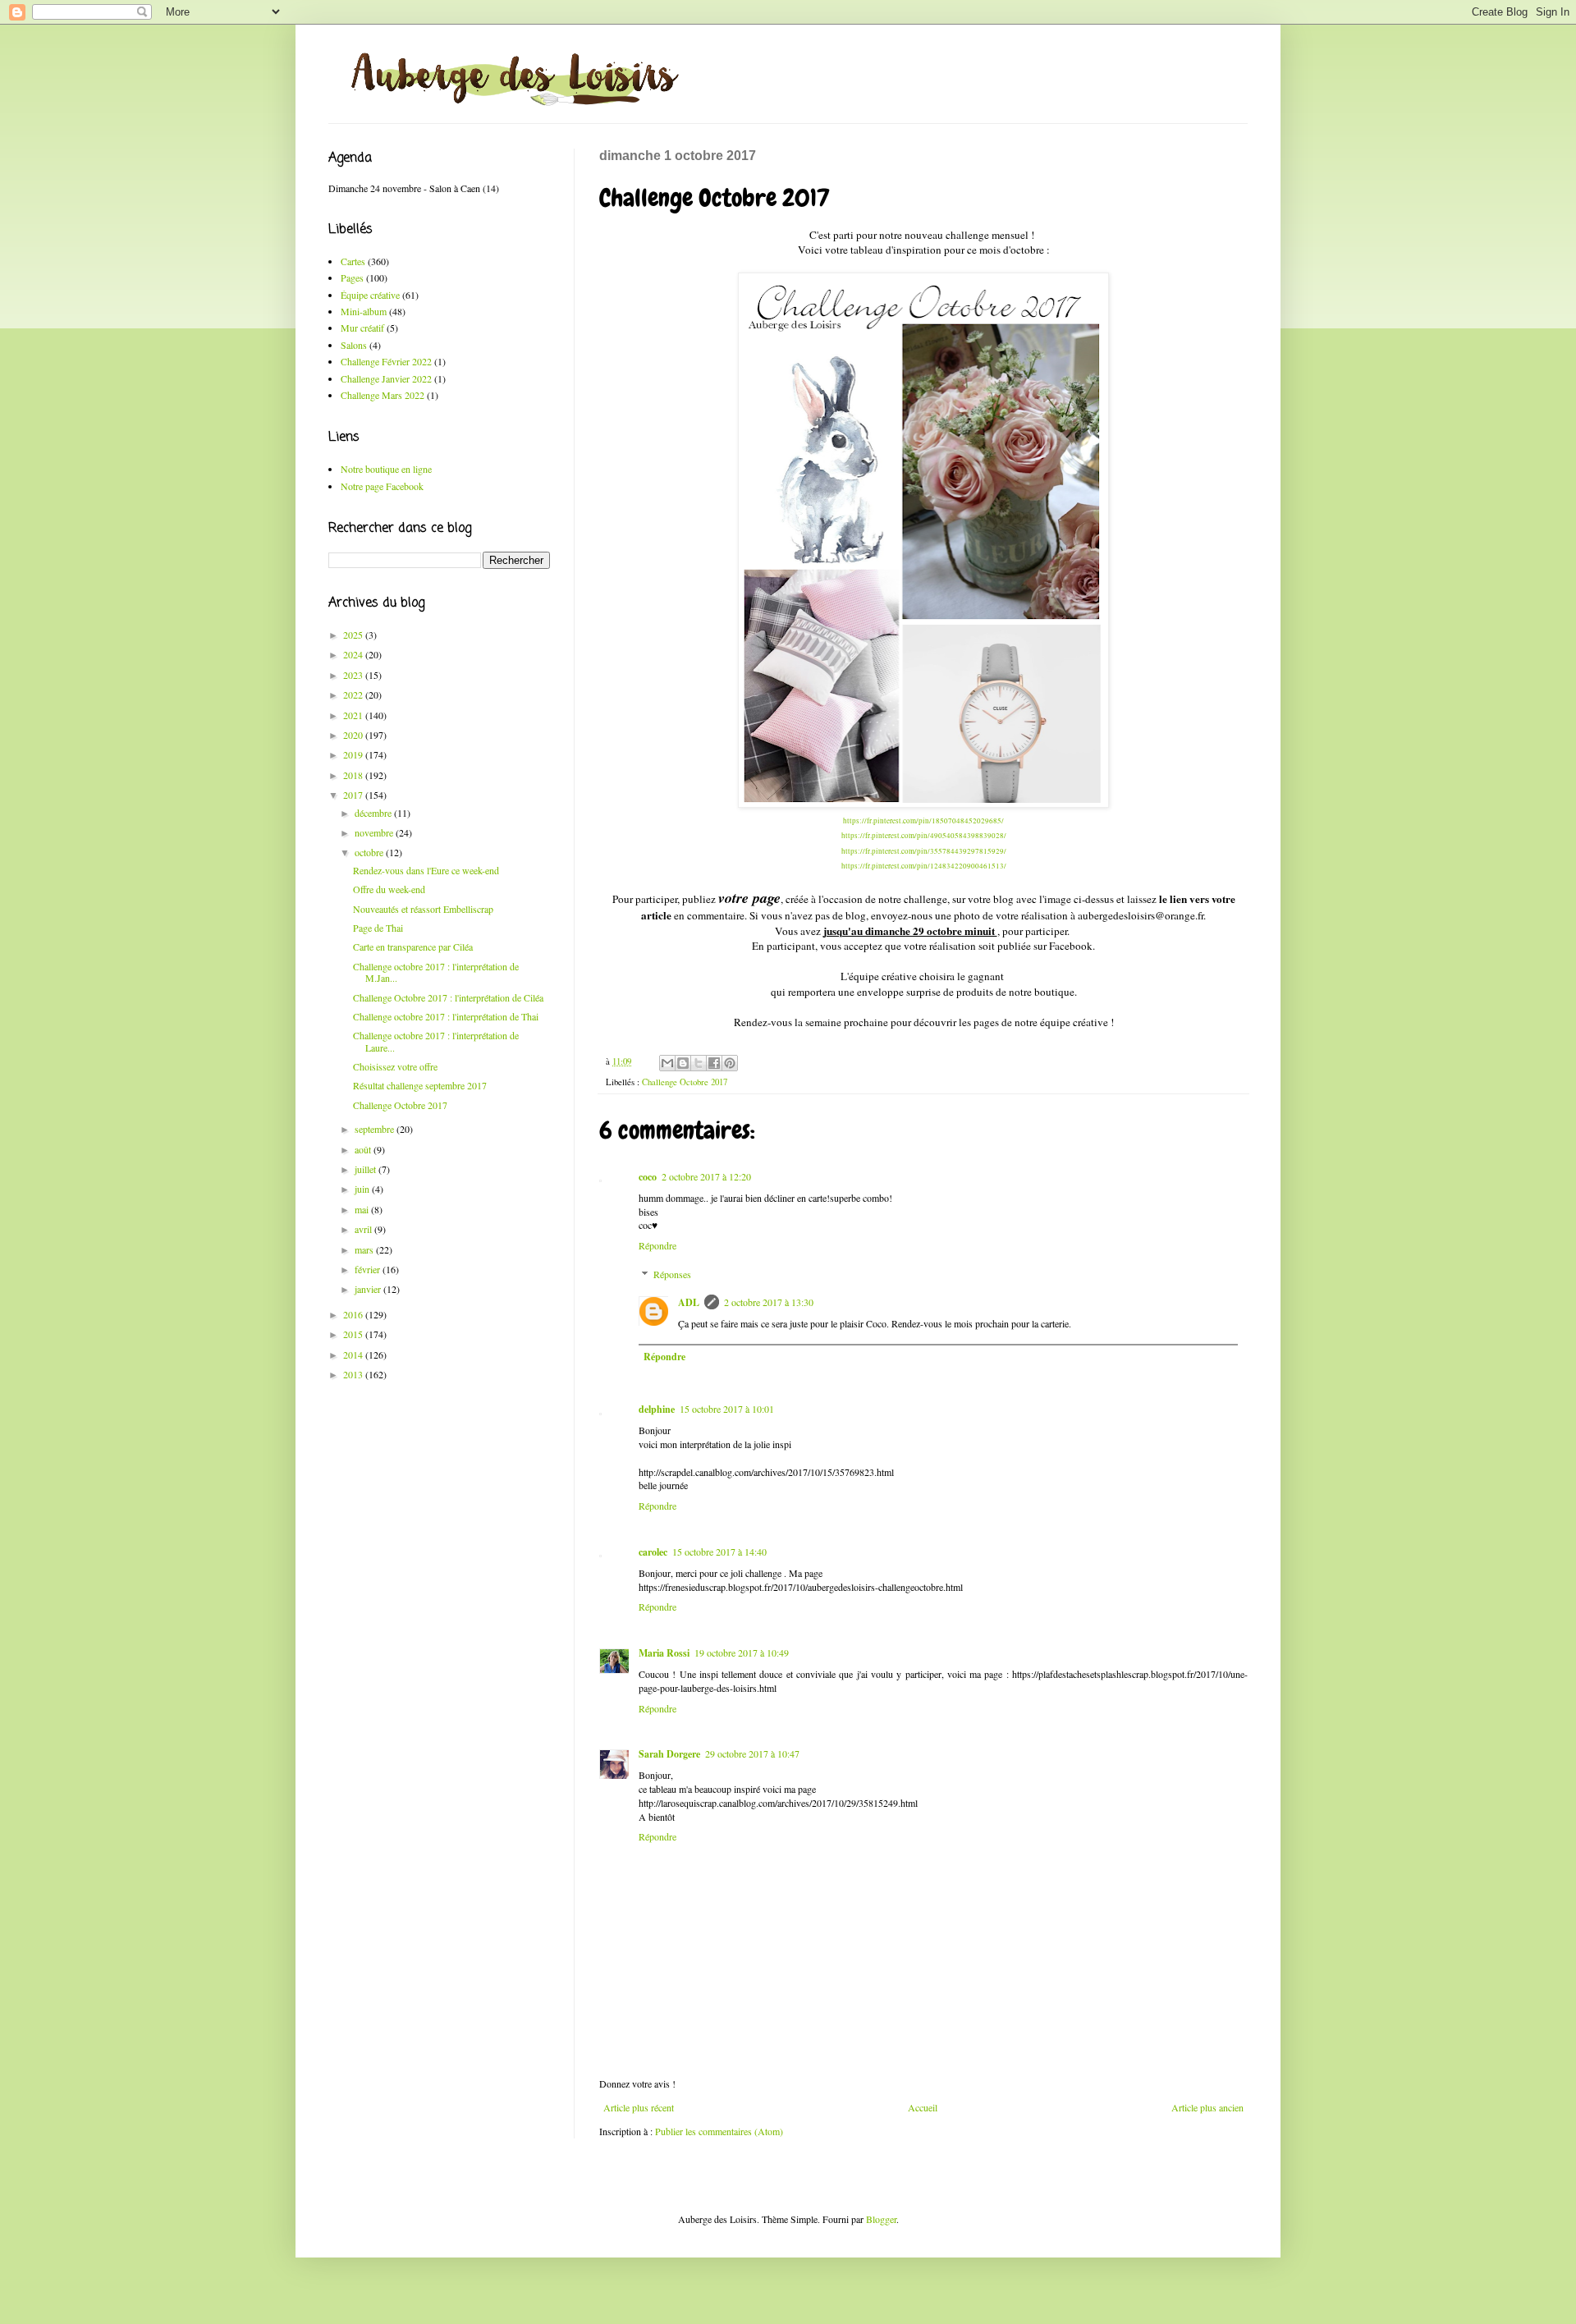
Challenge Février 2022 (386, 361)
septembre (376, 1129)
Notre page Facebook (382, 486)
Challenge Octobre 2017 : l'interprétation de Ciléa (448, 997)
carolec (653, 1552)
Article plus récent (639, 2107)
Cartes (353, 261)
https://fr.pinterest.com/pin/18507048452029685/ (923, 821)
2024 (354, 654)
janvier (369, 1289)
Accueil (923, 2107)
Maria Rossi (664, 1653)
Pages (352, 277)
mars (365, 1249)
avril (364, 1229)
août (364, 1149)
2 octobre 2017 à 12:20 (706, 1176)
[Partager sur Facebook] (714, 1063)
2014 (354, 1355)
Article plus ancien (1207, 2107)
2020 (354, 735)
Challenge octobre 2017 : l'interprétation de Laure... (436, 1041)
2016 (354, 1314)
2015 (354, 1334)
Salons (354, 345)
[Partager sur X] (699, 1063)
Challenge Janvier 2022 (386, 378)
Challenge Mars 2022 (383, 395)
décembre (374, 813)
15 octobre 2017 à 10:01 (727, 1409)
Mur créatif (362, 328)
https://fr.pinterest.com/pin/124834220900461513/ (924, 866)
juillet (367, 1169)
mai (363, 1209)
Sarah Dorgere (669, 1754)
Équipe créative (370, 295)
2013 (354, 1374)
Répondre (657, 1245)
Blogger (881, 2219)
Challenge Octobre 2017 (685, 1082)
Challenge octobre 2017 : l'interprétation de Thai (446, 1016)
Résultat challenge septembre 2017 (420, 1085)
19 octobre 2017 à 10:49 (742, 1652)
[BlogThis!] (683, 1063)
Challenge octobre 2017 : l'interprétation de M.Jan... (436, 972)
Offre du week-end (389, 889)
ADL (689, 1302)
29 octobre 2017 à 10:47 (752, 1753)
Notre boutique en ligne (386, 469)
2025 (354, 635)
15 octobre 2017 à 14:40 (719, 1552)
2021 (354, 715)
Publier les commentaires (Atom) (719, 2131)
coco (648, 1177)
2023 (354, 675)
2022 (354, 694)
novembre (375, 832)
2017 (354, 795)
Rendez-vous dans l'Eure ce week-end (426, 870)
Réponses (672, 1274)
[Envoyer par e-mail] (667, 1063)
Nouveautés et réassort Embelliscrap (423, 909)
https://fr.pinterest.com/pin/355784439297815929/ (924, 851)
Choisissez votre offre (395, 1066)
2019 (354, 754)
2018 (354, 775)
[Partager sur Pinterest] (730, 1063)
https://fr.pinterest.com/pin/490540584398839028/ (924, 836)
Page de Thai (378, 928)
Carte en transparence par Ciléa (413, 947)
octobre (370, 852)
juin (363, 1189)
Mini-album (364, 311)
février (369, 1269)
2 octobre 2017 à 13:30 (769, 1302)
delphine (657, 1409)
